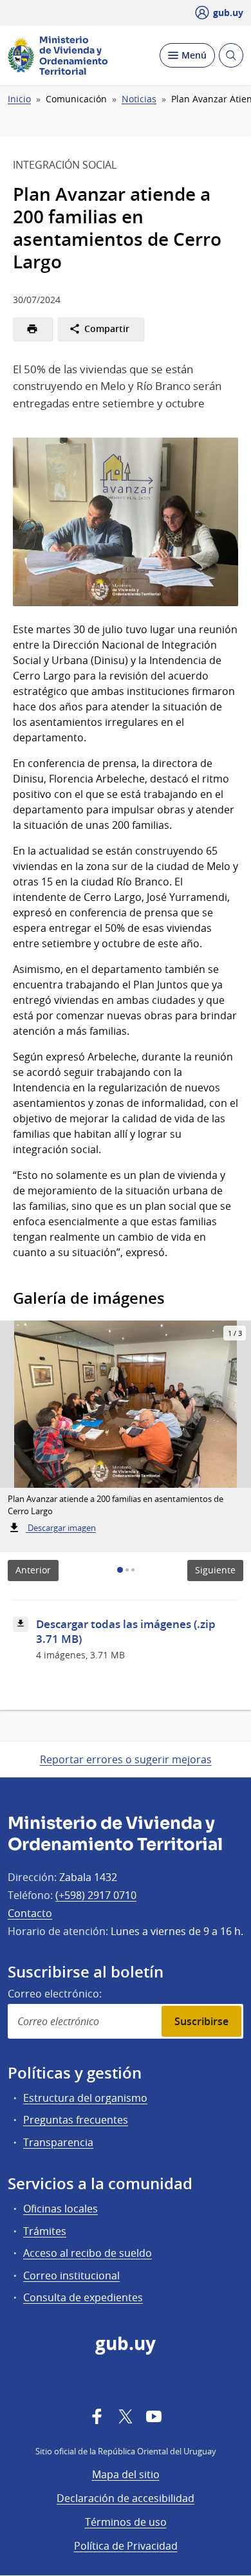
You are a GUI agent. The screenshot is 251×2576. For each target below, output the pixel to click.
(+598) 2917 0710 (96, 1895)
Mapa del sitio (126, 2474)
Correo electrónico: (55, 1994)
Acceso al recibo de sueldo (88, 2253)
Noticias (139, 99)
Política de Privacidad (126, 2546)
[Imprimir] (33, 329)
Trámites (45, 2231)
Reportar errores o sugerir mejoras (126, 1759)
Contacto (30, 1913)
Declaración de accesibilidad (126, 2498)
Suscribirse (201, 2021)
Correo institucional (71, 2275)
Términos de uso (126, 2522)
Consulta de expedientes (83, 2297)
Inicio (19, 99)
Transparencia (58, 2142)
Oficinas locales (60, 2209)
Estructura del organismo (85, 2098)
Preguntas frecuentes (76, 2120)
